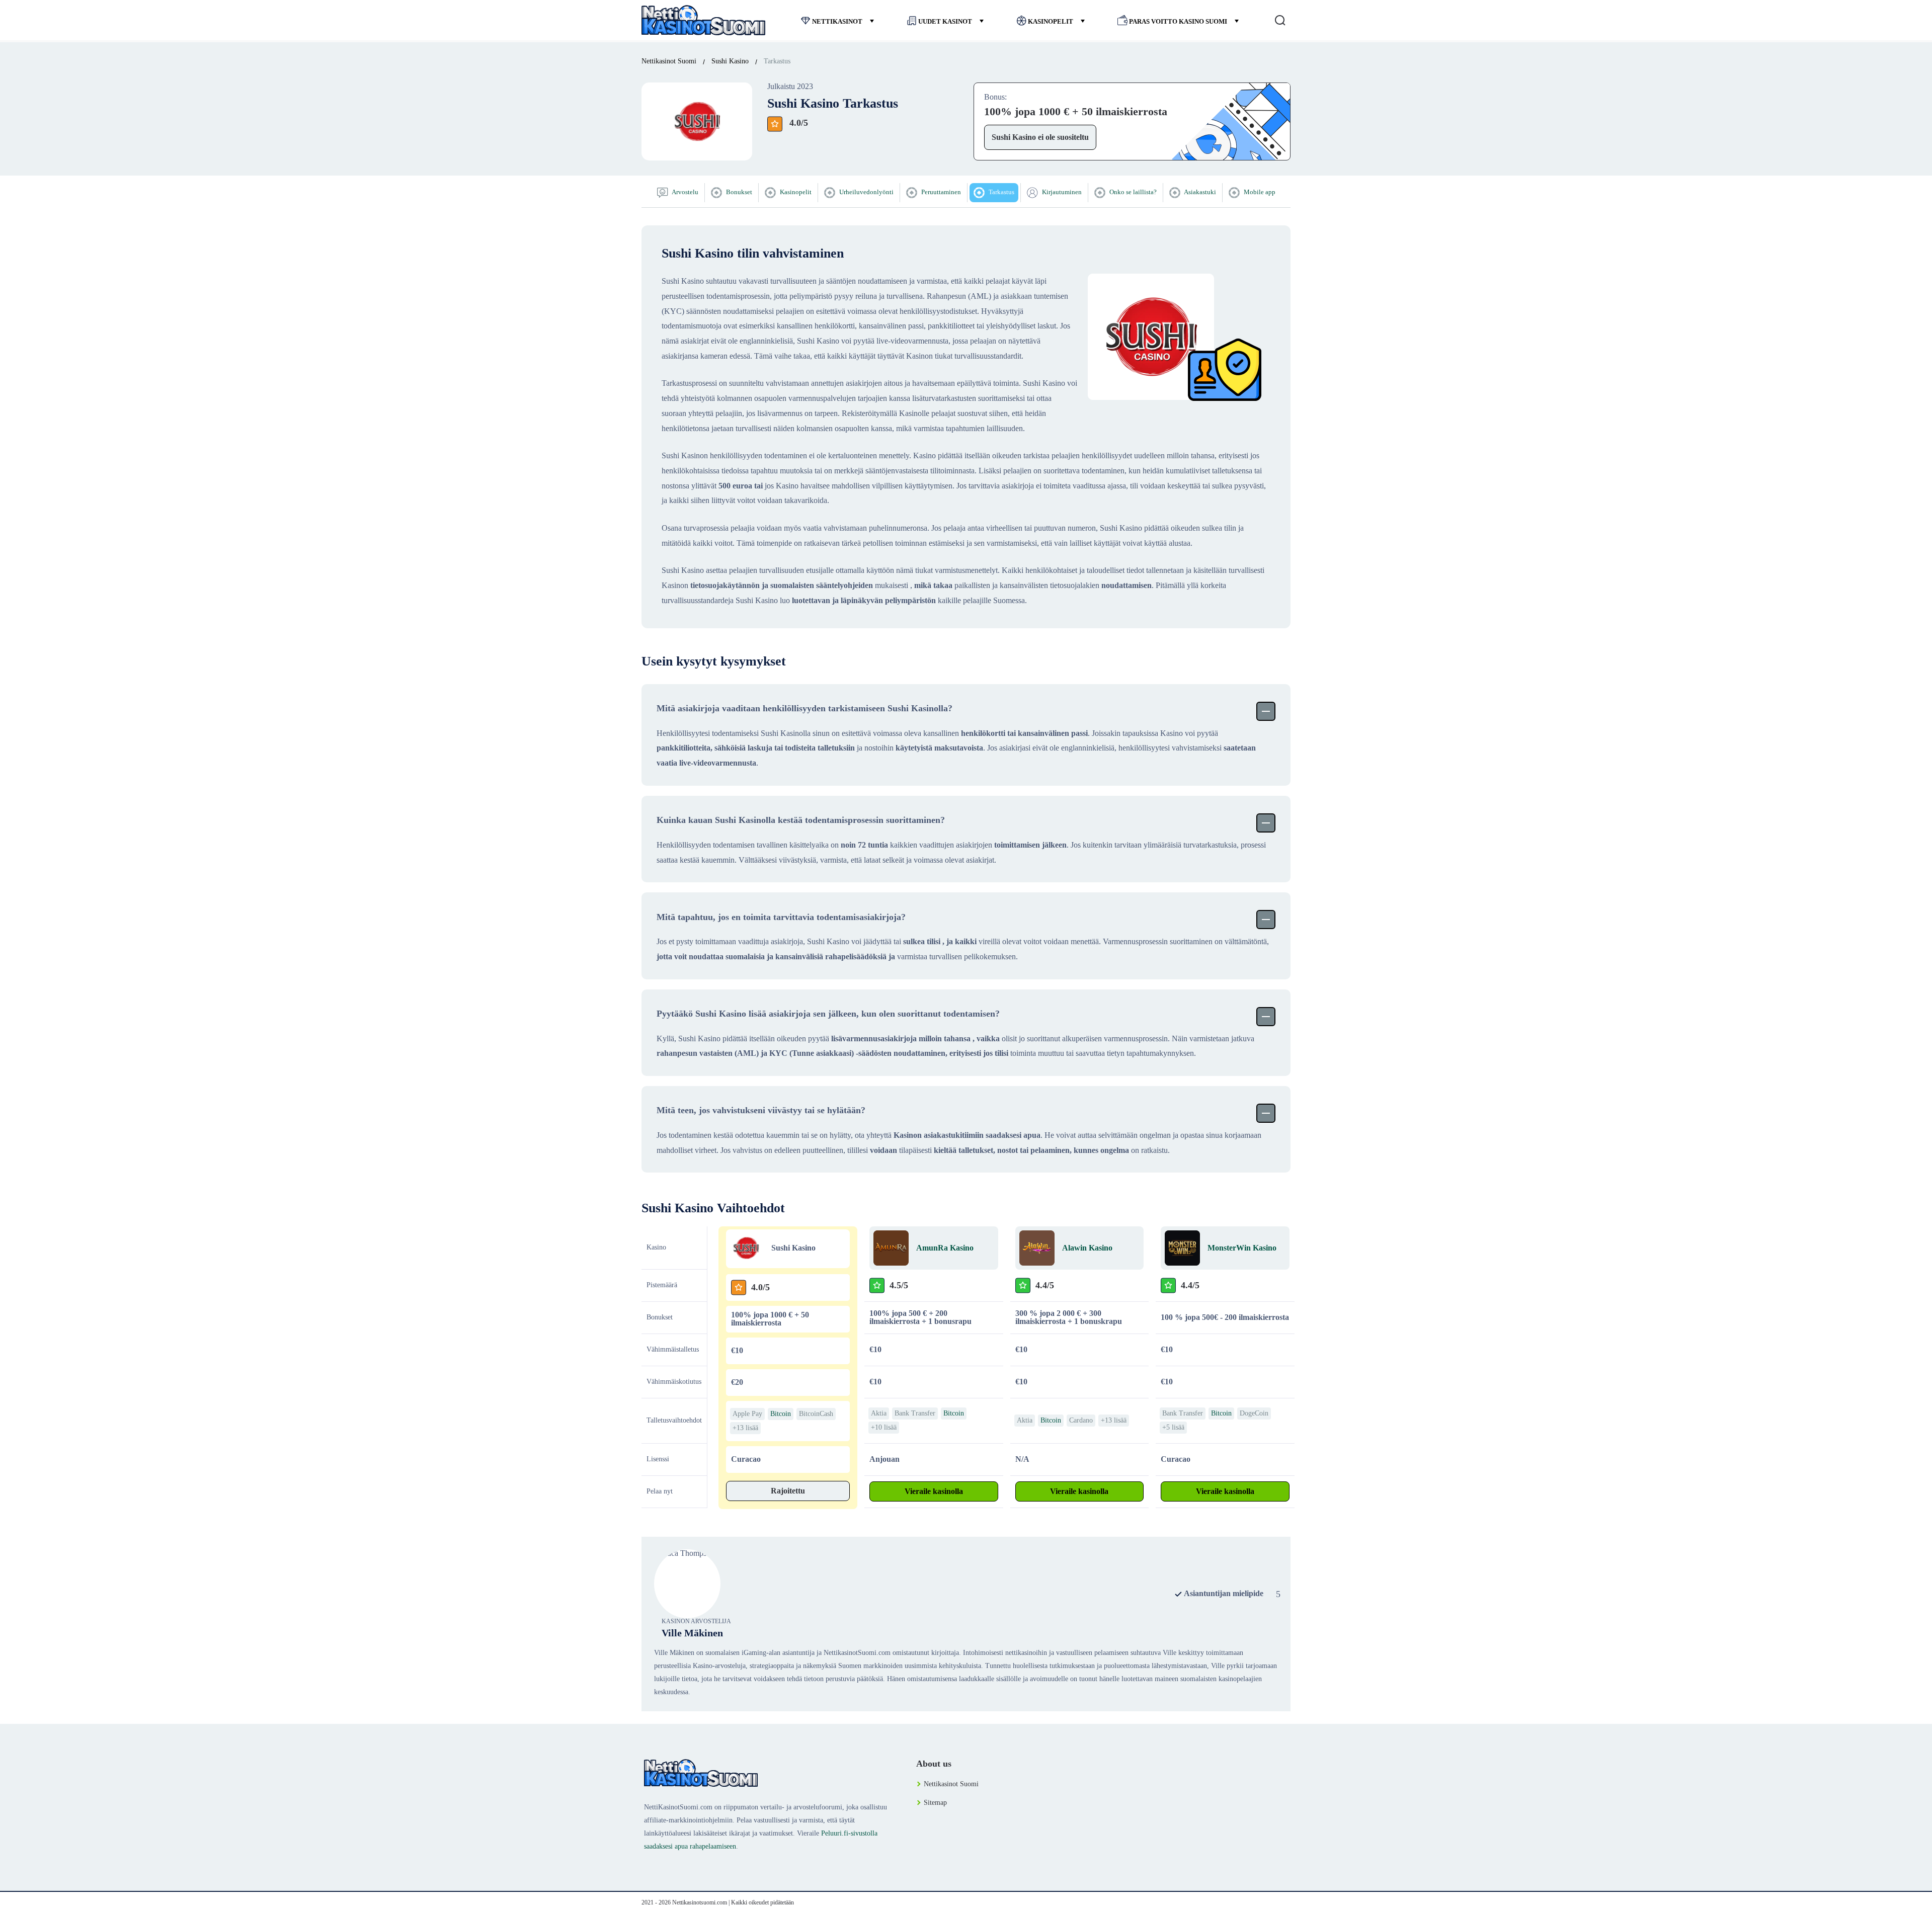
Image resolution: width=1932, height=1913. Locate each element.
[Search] (1280, 20)
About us (934, 1764)
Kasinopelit (1051, 21)
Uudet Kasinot (945, 21)
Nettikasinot (837, 21)
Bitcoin (781, 1414)
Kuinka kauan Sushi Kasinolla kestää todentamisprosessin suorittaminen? (801, 820)
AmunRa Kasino (945, 1248)
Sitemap (935, 1803)
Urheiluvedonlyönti (866, 192)
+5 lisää (1173, 1427)
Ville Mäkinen (692, 1633)
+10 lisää (884, 1427)
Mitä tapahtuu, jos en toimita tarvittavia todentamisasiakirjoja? (781, 917)
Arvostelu (685, 192)
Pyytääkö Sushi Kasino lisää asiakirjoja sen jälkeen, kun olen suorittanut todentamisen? (828, 1014)
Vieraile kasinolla (934, 1491)
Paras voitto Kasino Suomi (1178, 21)
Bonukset (738, 192)
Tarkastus (1001, 192)
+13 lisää (745, 1428)
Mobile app (1259, 192)
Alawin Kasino (1087, 1248)
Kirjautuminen (1061, 192)
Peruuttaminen (940, 192)
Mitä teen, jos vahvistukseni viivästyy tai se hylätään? (761, 1110)
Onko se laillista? (1132, 192)
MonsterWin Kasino (1242, 1248)
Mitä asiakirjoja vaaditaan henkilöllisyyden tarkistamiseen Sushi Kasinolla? (804, 708)
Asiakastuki (1199, 192)
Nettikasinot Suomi (951, 1784)
